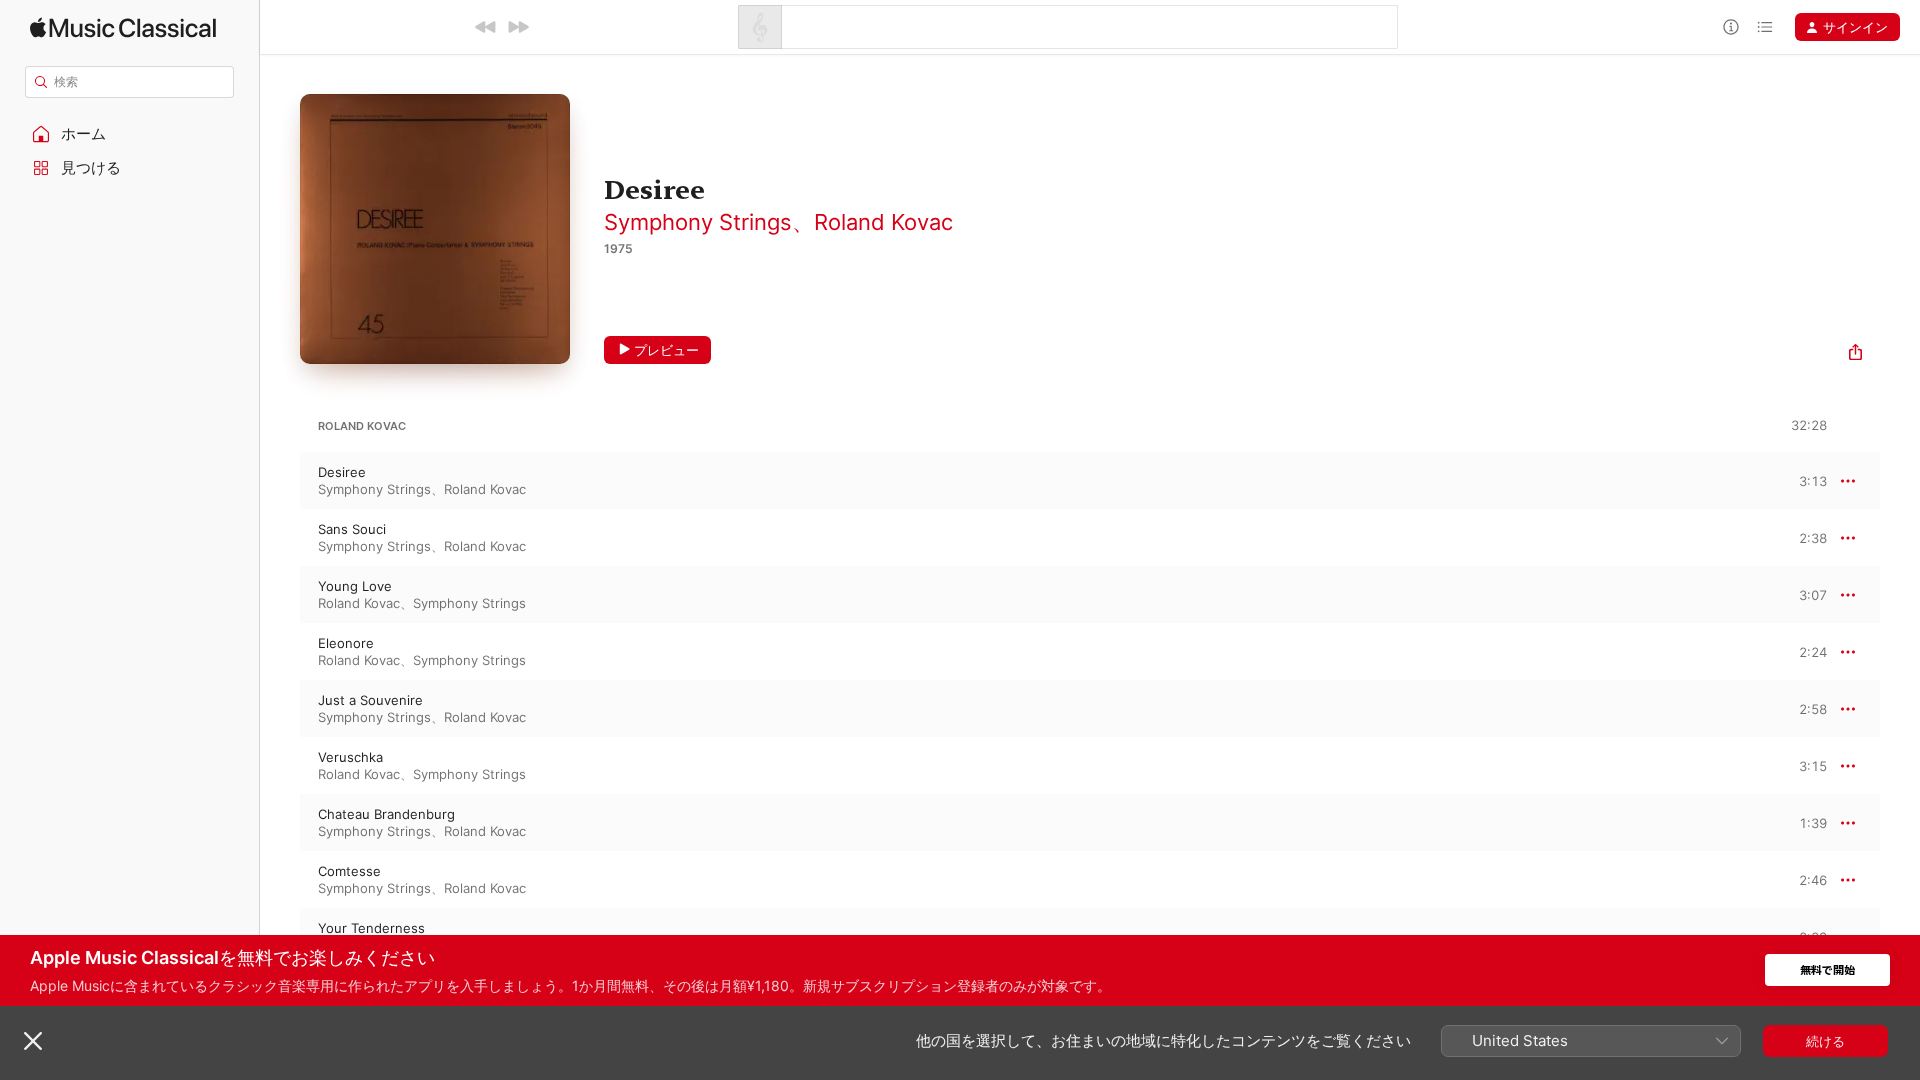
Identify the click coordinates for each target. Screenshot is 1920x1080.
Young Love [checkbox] (355, 586)
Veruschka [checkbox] (350, 757)
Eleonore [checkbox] (346, 643)
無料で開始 (1827, 970)
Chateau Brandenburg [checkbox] (386, 814)
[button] (130, 134)
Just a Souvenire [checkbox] (370, 700)
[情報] (1731, 27)
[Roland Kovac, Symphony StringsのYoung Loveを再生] (280, 595)
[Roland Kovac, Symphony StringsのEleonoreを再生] (280, 652)
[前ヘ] (486, 27)
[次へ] (518, 27)
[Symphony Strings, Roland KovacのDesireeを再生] (280, 481)
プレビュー (666, 350)
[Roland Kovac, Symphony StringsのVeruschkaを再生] (280, 766)
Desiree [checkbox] (342, 472)
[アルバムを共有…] (1855, 354)
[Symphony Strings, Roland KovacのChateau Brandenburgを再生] (280, 823)
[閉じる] (33, 1041)
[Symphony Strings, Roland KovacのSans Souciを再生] (280, 538)
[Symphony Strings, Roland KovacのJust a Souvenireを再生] (280, 709)
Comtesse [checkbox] (349, 871)
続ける (1825, 1041)
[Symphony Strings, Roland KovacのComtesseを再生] (280, 880)
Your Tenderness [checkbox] (371, 928)
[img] (123, 27)
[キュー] (1765, 27)
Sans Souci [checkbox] (352, 529)
